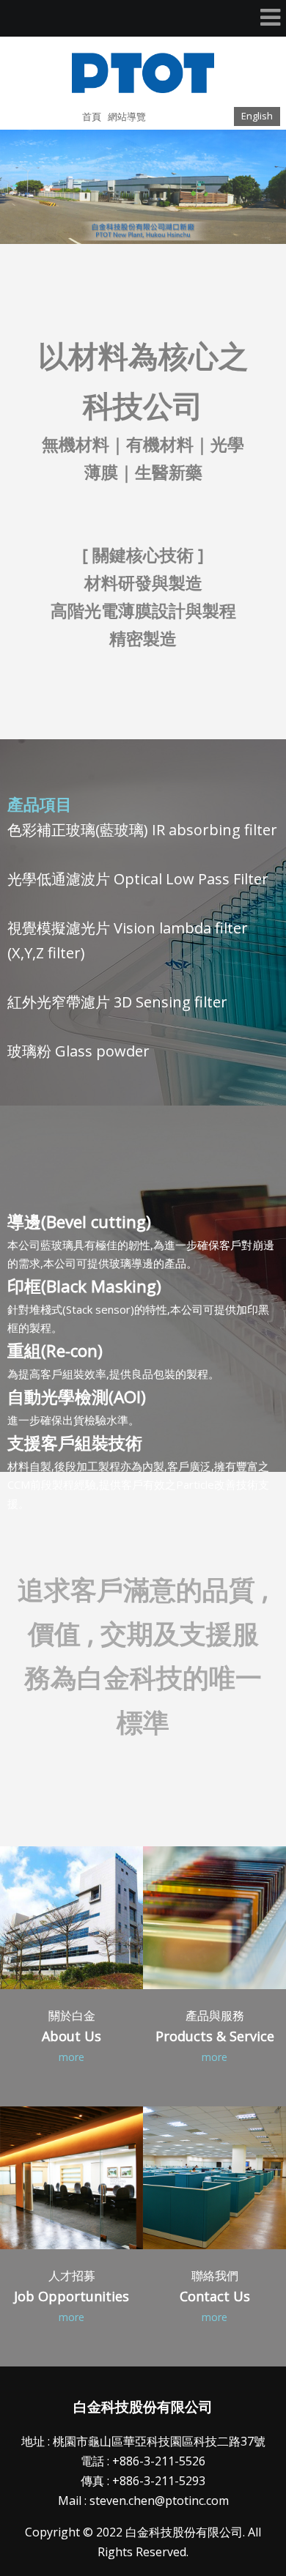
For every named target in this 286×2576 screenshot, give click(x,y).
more (71, 2057)
